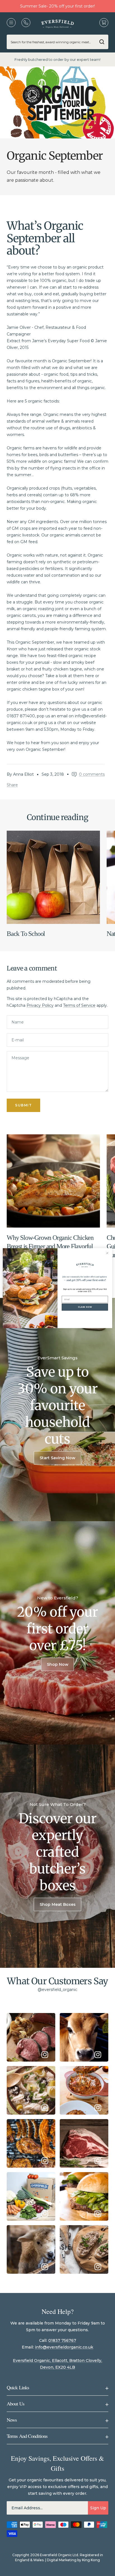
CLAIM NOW (85, 1307)
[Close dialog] (107, 1253)
